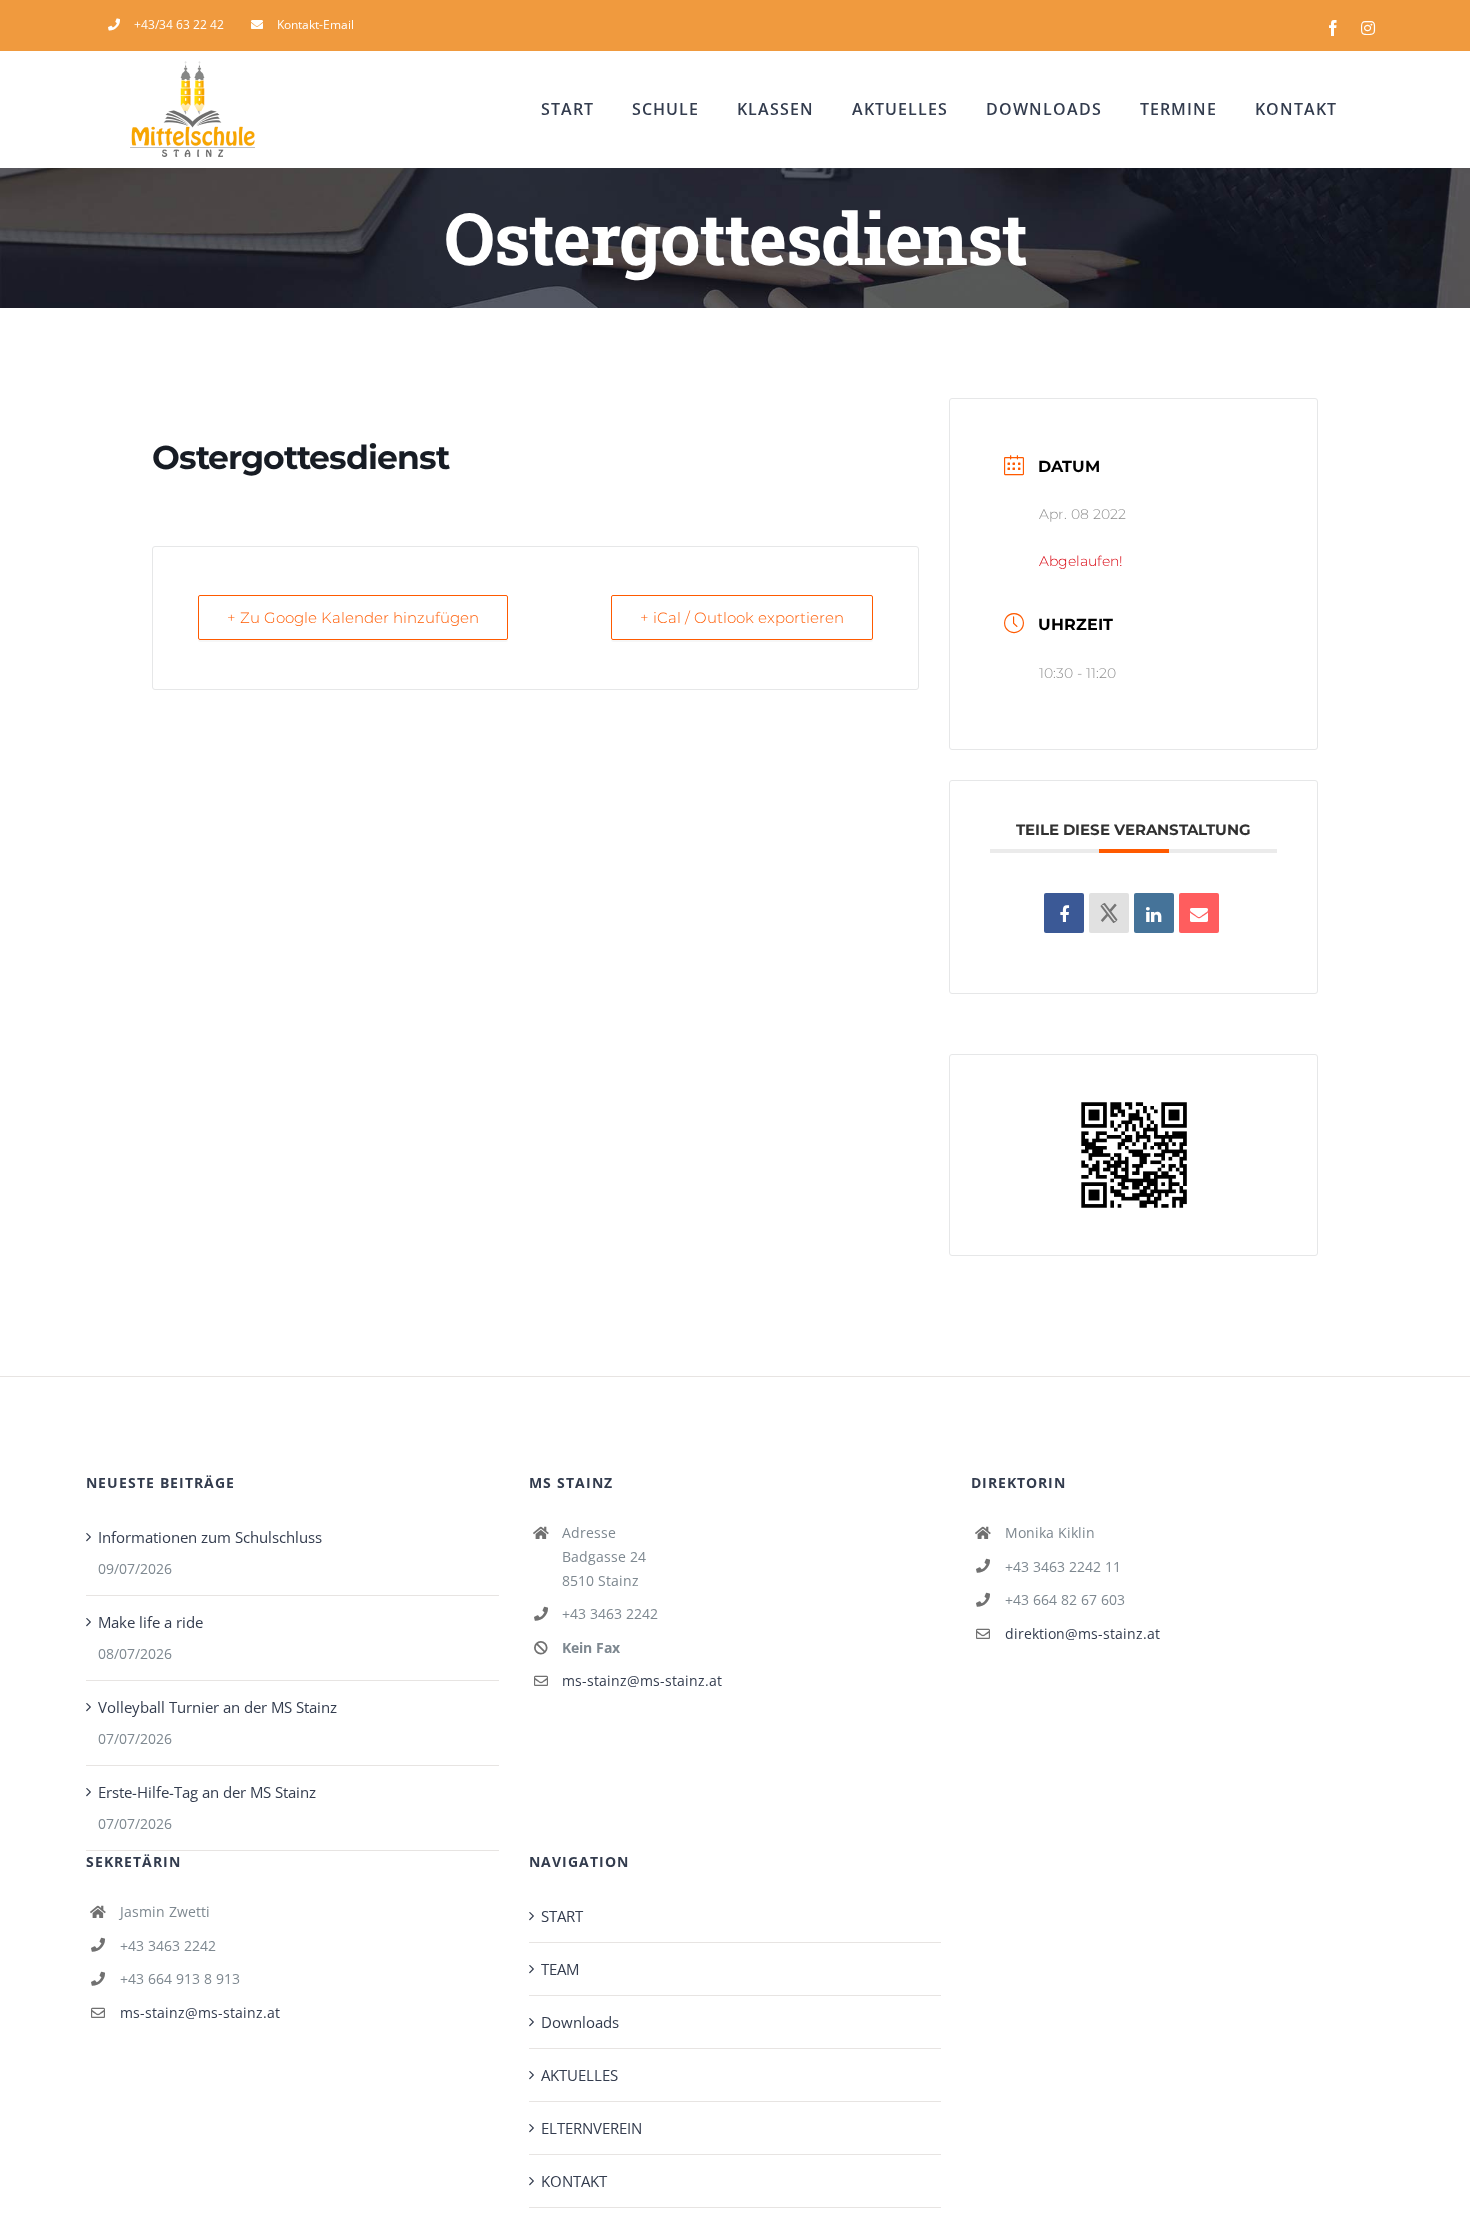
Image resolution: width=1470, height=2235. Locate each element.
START (562, 1916)
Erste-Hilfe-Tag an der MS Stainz (207, 1792)
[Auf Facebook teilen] (1064, 913)
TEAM (560, 1969)
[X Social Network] (1109, 913)
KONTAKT (574, 2181)
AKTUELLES (579, 2075)
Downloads (580, 2022)
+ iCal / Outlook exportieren (742, 617)
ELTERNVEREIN (591, 2128)
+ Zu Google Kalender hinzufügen (353, 617)
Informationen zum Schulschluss (210, 1537)
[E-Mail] (1199, 913)
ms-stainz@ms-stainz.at (642, 1680)
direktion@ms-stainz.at (1082, 1633)
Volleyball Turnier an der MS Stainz (217, 1707)
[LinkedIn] (1154, 913)
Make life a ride (150, 1622)
